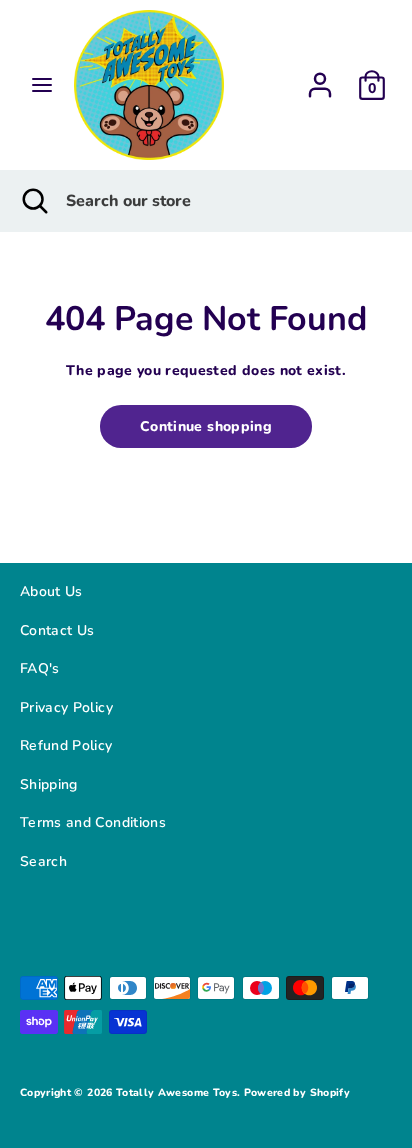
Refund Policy (66, 745)
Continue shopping (206, 426)
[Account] (320, 78)
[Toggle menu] (42, 85)
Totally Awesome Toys (176, 1092)
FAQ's (40, 668)
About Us (51, 591)
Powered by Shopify (297, 1092)
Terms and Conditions (93, 822)
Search (43, 861)
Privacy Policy (66, 707)
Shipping (49, 784)
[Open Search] (33, 201)
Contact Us (57, 630)
